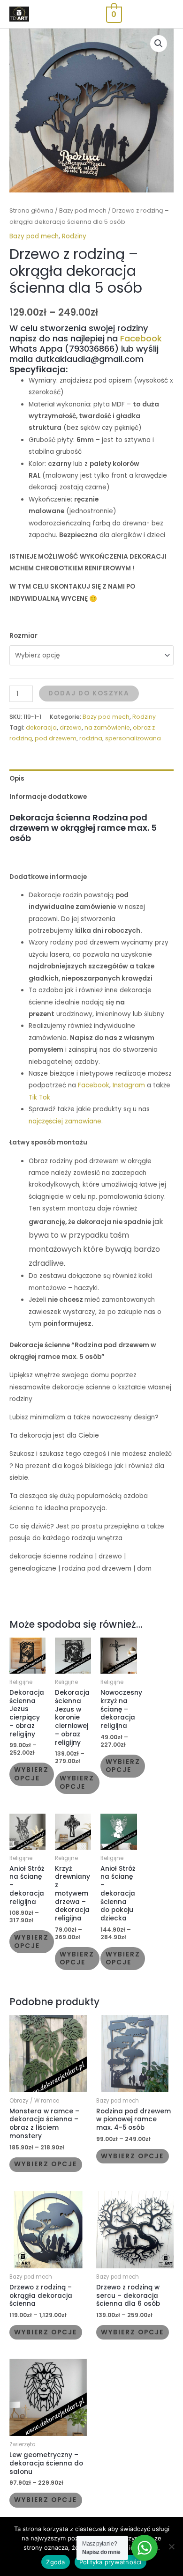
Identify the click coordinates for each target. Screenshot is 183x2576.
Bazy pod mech (83, 210)
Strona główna (31, 210)
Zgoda (55, 2562)
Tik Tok (39, 1097)
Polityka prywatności (111, 2562)
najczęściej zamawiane (65, 1121)
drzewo (71, 727)
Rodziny (74, 236)
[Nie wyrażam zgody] (171, 2546)
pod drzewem (56, 738)
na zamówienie (107, 727)
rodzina (91, 738)
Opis (17, 779)
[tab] (91, 779)
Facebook (141, 338)
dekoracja (41, 727)
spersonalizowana (133, 738)
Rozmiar (23, 636)
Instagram (129, 1085)
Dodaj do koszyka (89, 693)
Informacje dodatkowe (48, 797)
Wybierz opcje (31, 1774)
